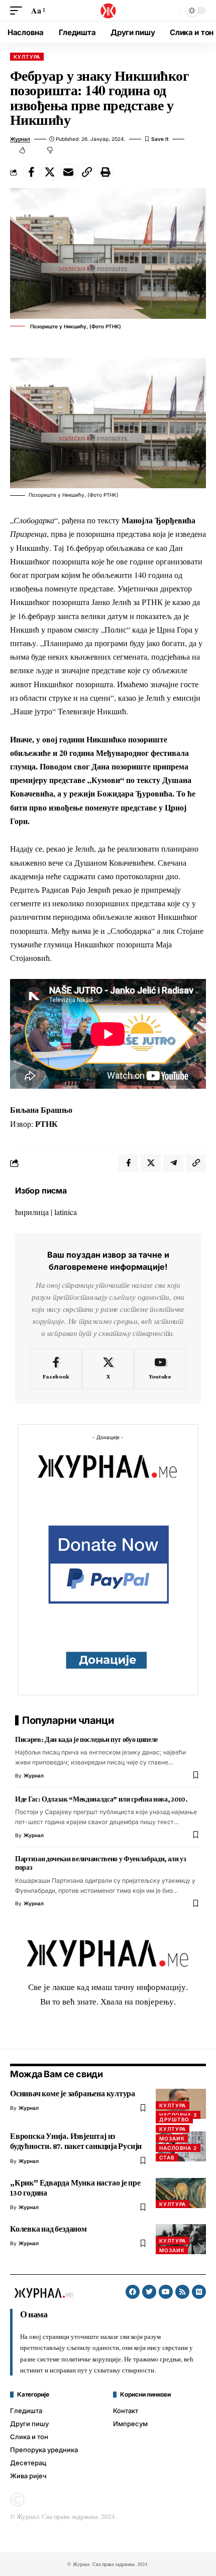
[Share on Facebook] (31, 172)
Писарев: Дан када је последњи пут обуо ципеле (86, 1739)
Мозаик (172, 2138)
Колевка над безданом (48, 2229)
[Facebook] (56, 1369)
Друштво (174, 2119)
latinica (66, 1212)
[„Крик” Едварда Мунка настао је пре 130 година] (181, 2193)
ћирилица (32, 1212)
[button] (19, 10)
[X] (108, 1369)
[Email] (68, 172)
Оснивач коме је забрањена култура (73, 2094)
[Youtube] (160, 1369)
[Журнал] (108, 11)
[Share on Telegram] (173, 1163)
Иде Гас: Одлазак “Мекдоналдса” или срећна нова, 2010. (101, 1799)
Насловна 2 (178, 2148)
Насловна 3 (178, 2115)
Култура (27, 57)
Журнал (20, 139)
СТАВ (167, 2157)
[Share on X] (50, 172)
